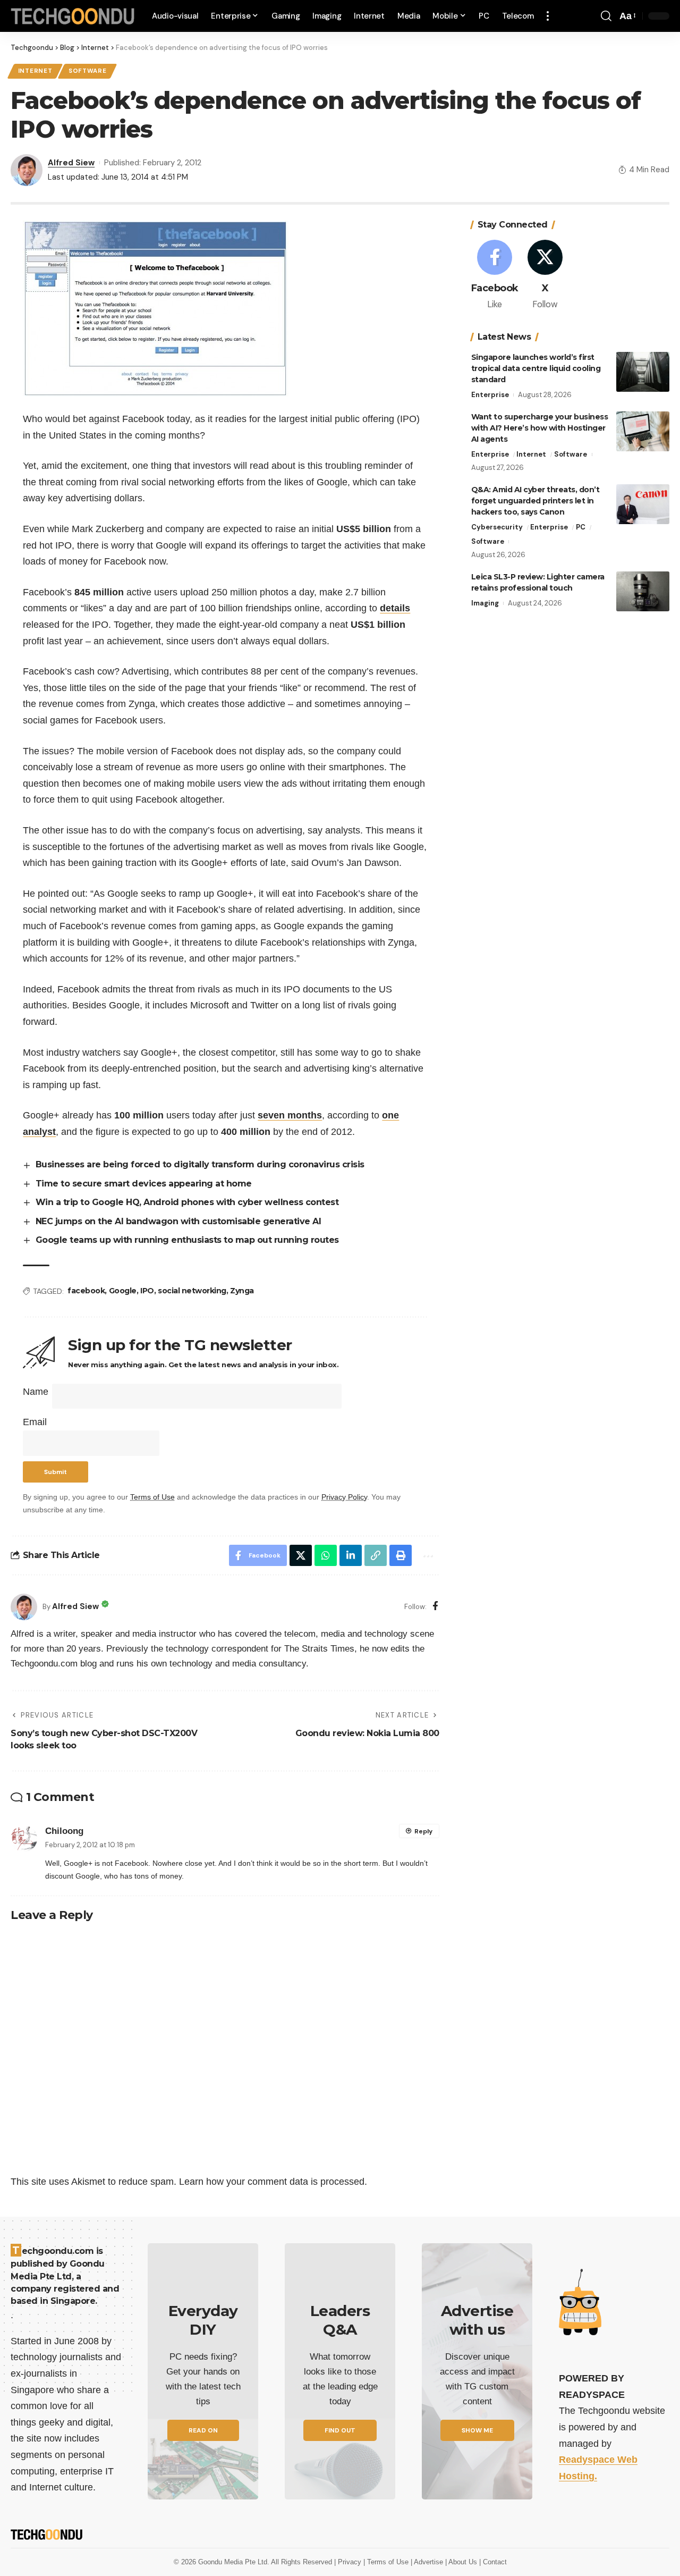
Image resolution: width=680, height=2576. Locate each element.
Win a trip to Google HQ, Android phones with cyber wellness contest (187, 1202)
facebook (86, 1291)
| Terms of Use (387, 2562)
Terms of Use (152, 1497)
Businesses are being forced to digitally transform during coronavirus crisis (200, 1164)
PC (581, 527)
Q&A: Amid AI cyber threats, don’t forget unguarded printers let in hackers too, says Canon (535, 501)
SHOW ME (477, 2430)
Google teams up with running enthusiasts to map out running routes (187, 1240)
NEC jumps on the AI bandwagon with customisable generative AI (181, 1221)
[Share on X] (301, 1555)
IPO (147, 1291)
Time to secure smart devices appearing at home (144, 1184)
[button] (548, 16)
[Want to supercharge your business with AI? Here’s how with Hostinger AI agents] (643, 431)
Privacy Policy (344, 1497)
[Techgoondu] (73, 16)
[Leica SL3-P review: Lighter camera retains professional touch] (643, 591)
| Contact (493, 2562)
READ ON (203, 2430)
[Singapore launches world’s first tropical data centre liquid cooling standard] (643, 372)
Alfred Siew (71, 163)
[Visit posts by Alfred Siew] (24, 1607)
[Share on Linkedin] (351, 1555)
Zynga (242, 1291)
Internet (35, 71)
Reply (423, 1831)
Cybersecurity (497, 527)
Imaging (485, 603)
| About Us (462, 2562)
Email (35, 1422)
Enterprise (490, 395)
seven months (290, 1115)
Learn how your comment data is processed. (273, 2182)
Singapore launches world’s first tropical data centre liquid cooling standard (536, 368)
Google (123, 1291)
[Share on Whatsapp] (326, 1555)
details (395, 608)
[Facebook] (435, 1607)
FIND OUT (340, 2430)
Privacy (351, 2562)
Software (88, 71)
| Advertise (428, 2562)
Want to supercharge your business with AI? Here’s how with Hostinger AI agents (540, 428)
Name (36, 1392)
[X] (545, 276)
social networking (192, 1291)
